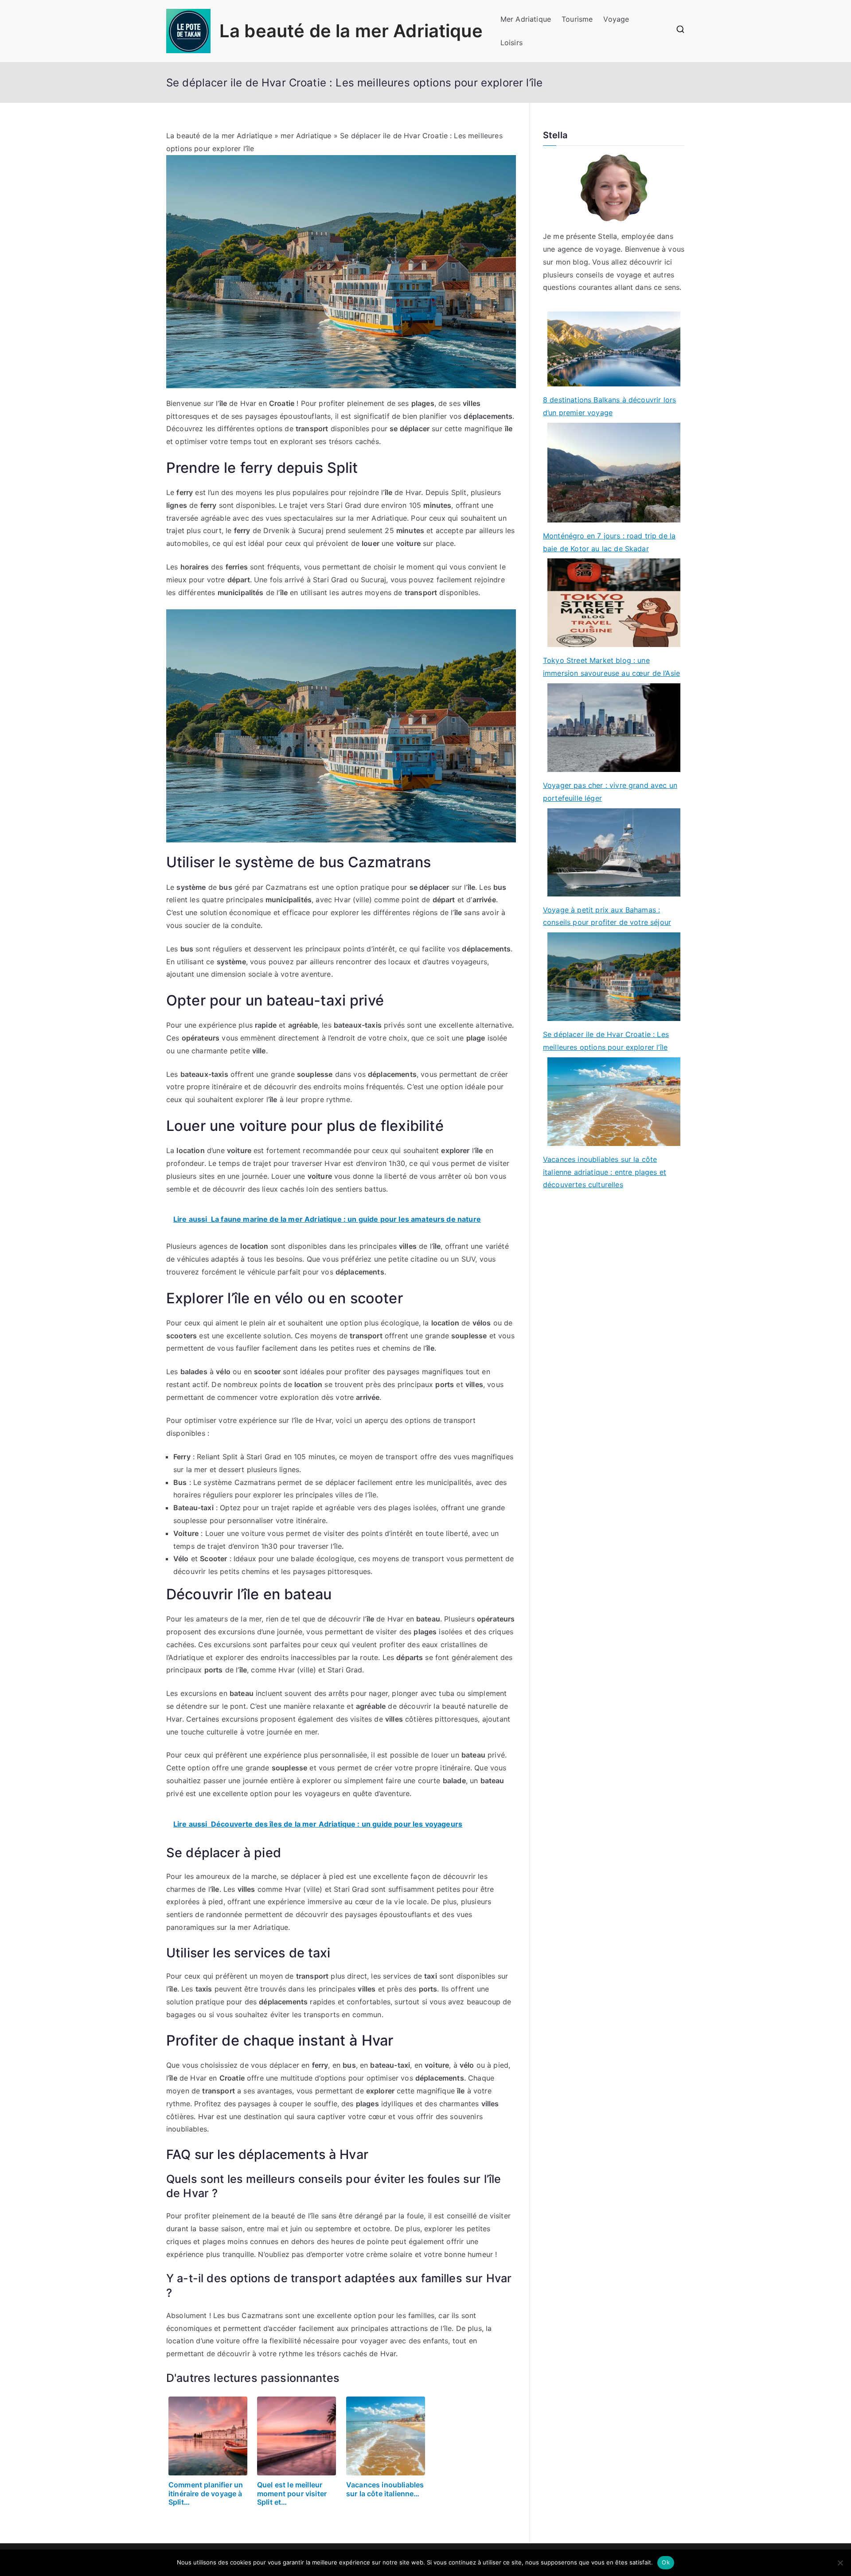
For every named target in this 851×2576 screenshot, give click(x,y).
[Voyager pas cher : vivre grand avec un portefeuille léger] (614, 728)
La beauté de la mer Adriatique (351, 31)
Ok (666, 2562)
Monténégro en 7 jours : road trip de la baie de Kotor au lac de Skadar (609, 542)
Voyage (616, 19)
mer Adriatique (306, 136)
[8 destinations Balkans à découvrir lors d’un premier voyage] (614, 349)
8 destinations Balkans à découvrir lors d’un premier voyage (609, 406)
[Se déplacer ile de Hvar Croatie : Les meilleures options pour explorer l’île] (614, 977)
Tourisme (577, 19)
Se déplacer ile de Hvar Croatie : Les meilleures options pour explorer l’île (606, 1041)
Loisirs (511, 43)
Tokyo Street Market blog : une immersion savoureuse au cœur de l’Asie (611, 667)
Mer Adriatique (526, 19)
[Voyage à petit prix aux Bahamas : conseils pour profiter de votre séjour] (614, 852)
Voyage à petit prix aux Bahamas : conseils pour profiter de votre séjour (607, 916)
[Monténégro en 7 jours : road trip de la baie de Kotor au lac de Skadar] (614, 473)
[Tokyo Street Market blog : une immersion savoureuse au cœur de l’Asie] (614, 603)
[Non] (840, 2563)
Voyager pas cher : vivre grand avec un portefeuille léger (610, 792)
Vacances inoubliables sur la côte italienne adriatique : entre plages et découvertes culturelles (605, 1172)
